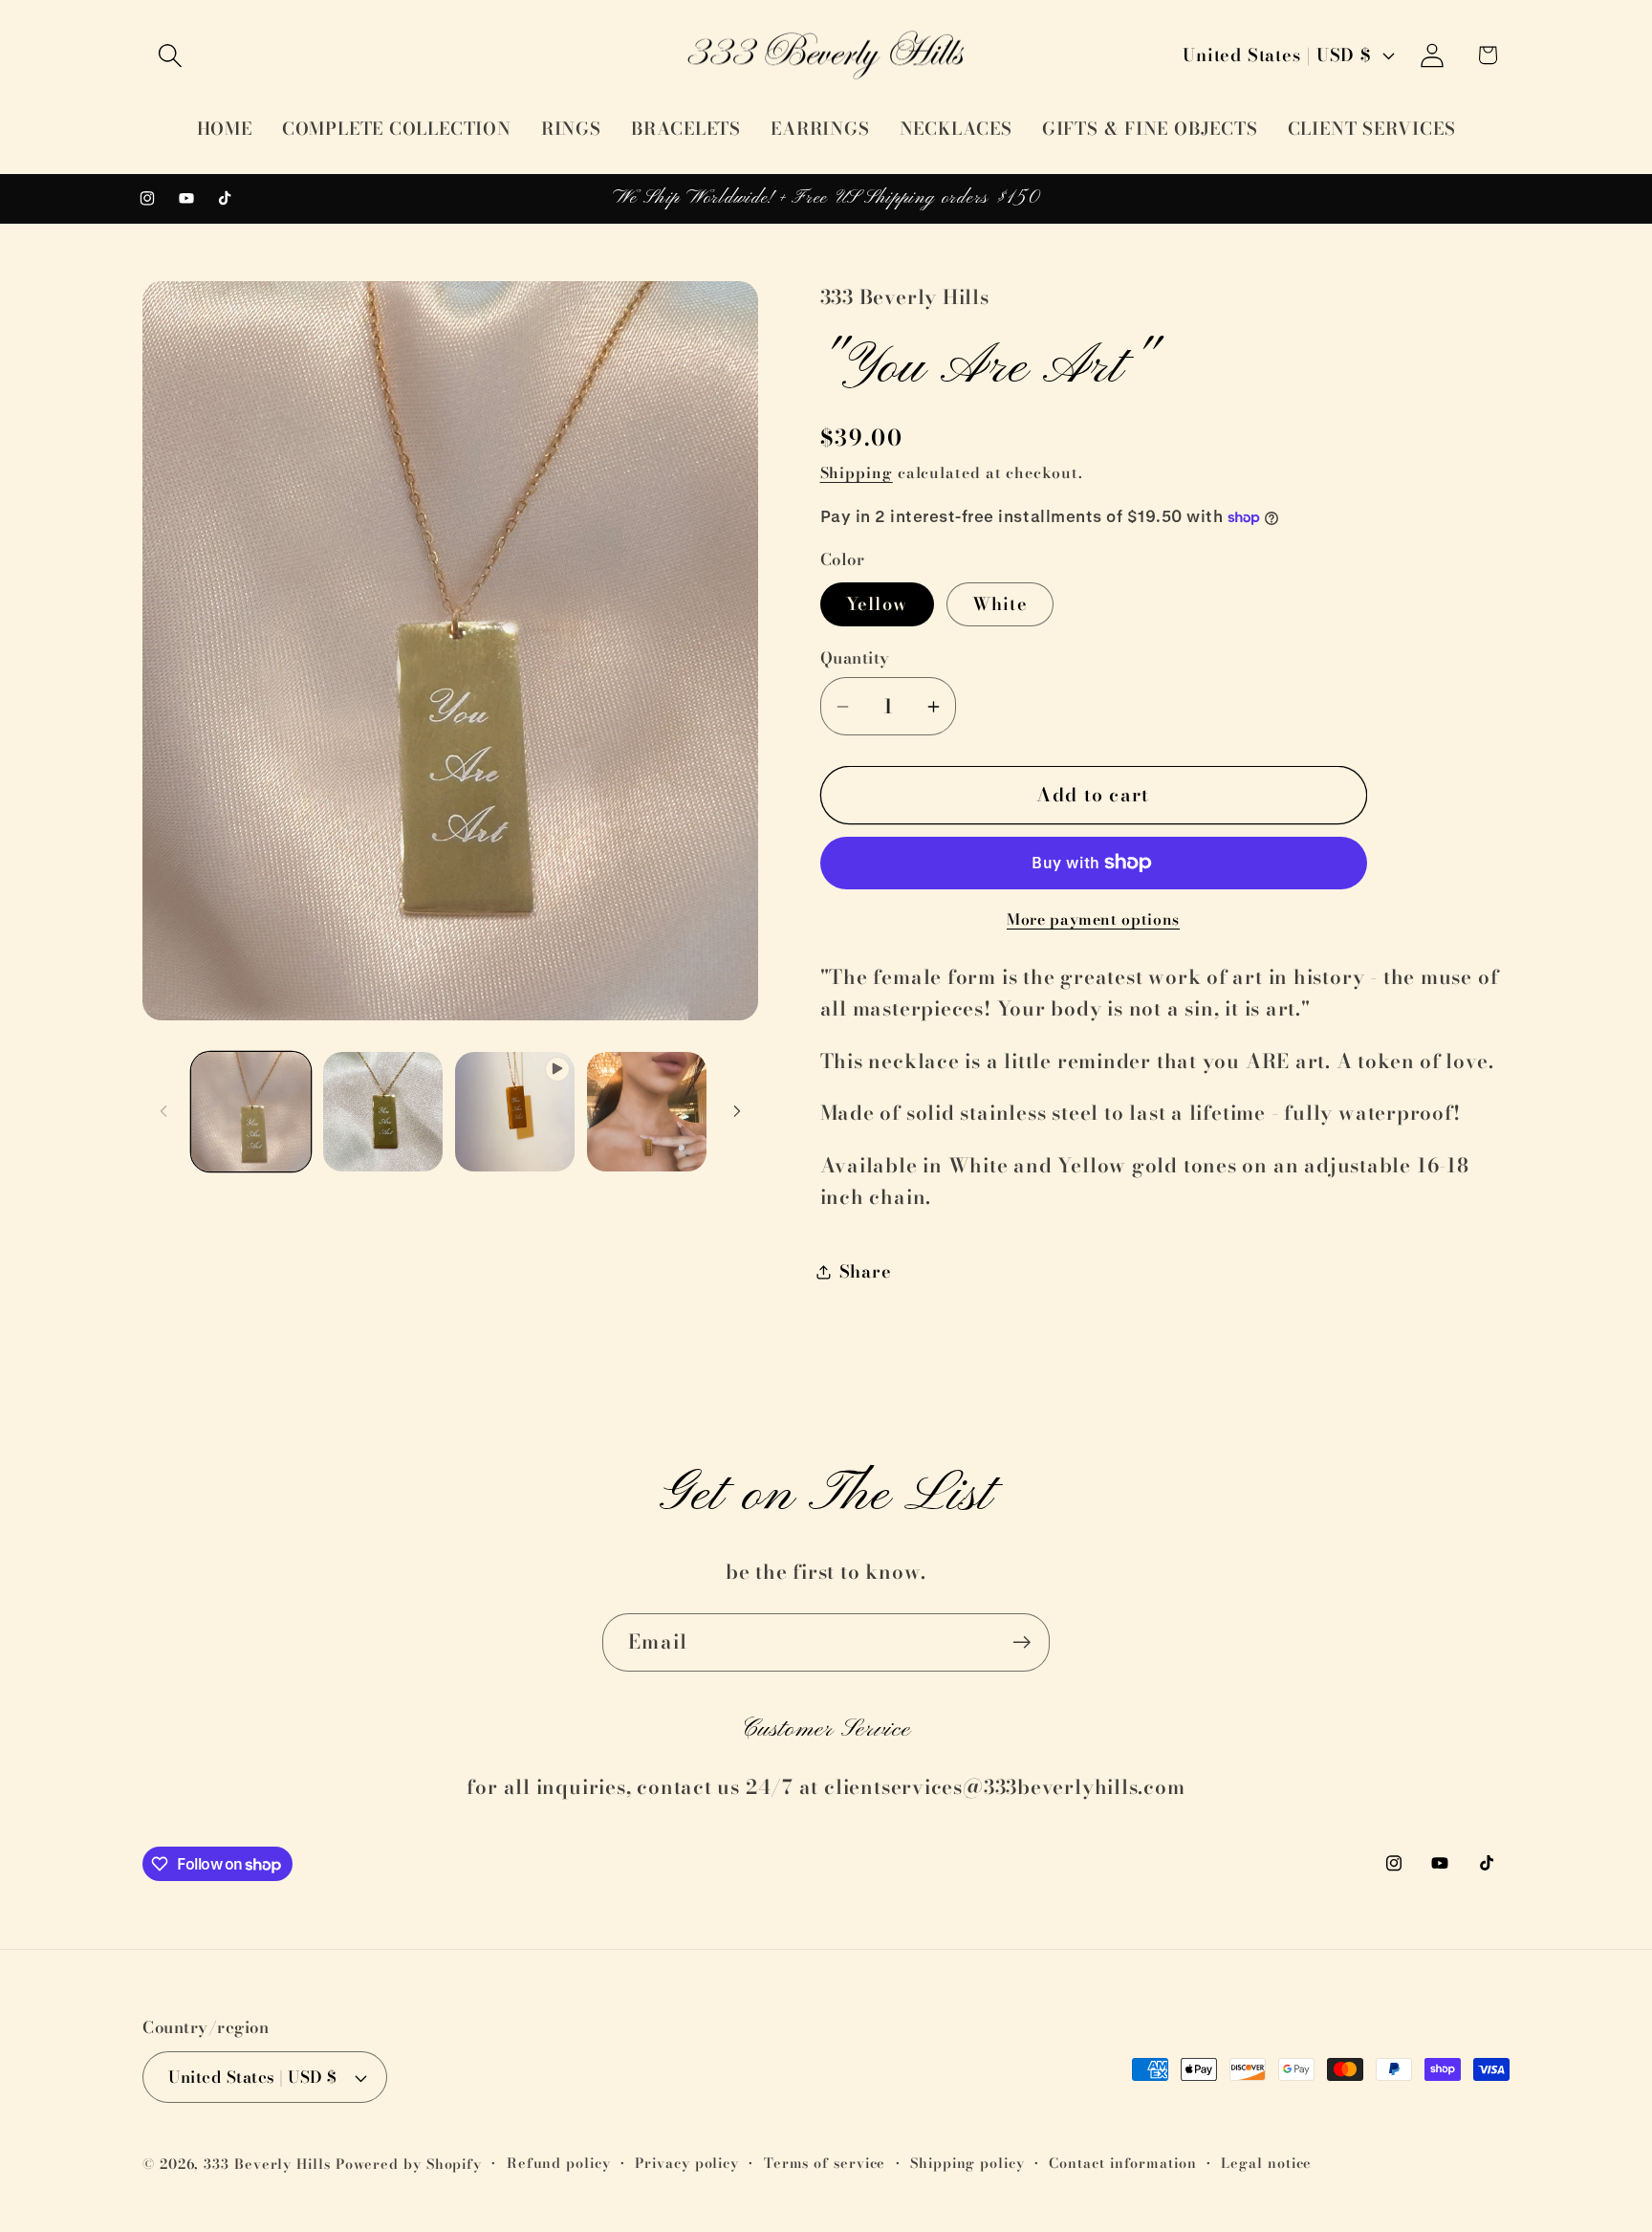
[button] (170, 55)
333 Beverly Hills (267, 2164)
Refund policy (559, 2163)
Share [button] (866, 1271)
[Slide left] (163, 1111)
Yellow (878, 604)
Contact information (1122, 2163)
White (1000, 604)
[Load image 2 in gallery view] (383, 1112)
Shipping (857, 472)
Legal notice (1266, 2163)
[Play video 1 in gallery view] (515, 1112)
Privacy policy (687, 2163)
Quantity (855, 658)
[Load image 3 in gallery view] (647, 1112)
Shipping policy (967, 2163)
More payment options (1093, 920)
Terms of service (825, 2163)
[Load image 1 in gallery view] (251, 1112)
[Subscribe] (1022, 1642)
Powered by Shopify (409, 2164)
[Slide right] (737, 1111)
